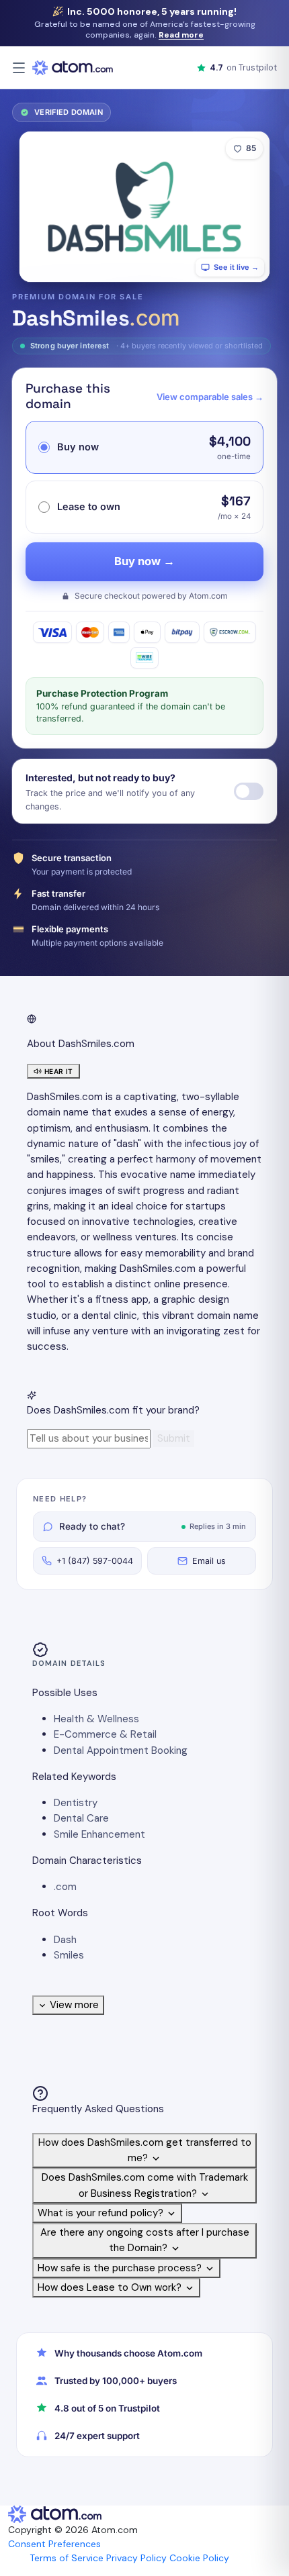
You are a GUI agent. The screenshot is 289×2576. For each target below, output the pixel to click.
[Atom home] (73, 68)
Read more (181, 35)
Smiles (69, 1955)
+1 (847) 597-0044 (95, 1561)
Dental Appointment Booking (121, 1750)
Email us (209, 1561)
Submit (174, 1438)
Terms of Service (67, 2558)
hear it (59, 1071)
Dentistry (76, 1803)
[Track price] (249, 791)
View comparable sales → (210, 397)
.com (65, 1887)
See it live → (236, 267)
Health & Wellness (96, 1719)
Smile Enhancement (99, 1834)
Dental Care (81, 1818)
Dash (65, 1940)
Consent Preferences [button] (54, 2544)
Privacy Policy (136, 2558)
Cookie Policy (199, 2558)
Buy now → (144, 561)
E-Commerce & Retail (105, 1734)
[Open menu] (19, 68)
